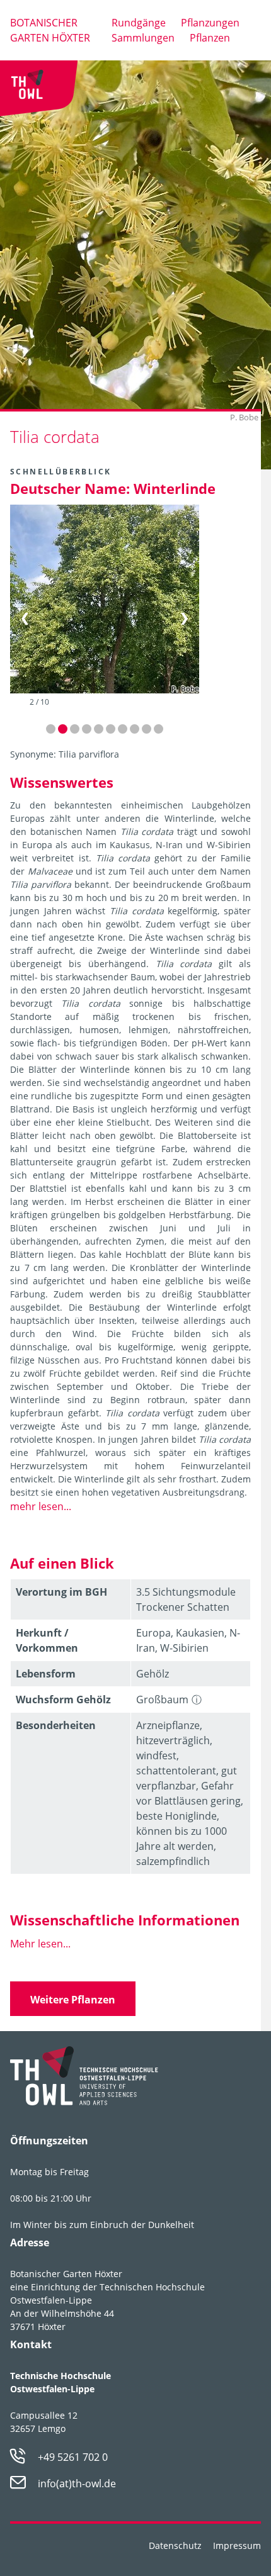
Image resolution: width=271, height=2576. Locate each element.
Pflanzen (210, 38)
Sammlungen (143, 38)
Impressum (237, 2545)
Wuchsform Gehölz (63, 1700)
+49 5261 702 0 (73, 2457)
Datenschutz (175, 2545)
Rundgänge (139, 23)
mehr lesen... (41, 1506)
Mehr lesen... (40, 1944)
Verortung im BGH (61, 1592)
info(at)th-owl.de (77, 2484)
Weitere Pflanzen (73, 2000)
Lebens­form (46, 1674)
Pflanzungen (210, 23)
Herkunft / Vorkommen (47, 1640)
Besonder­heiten (56, 1725)
